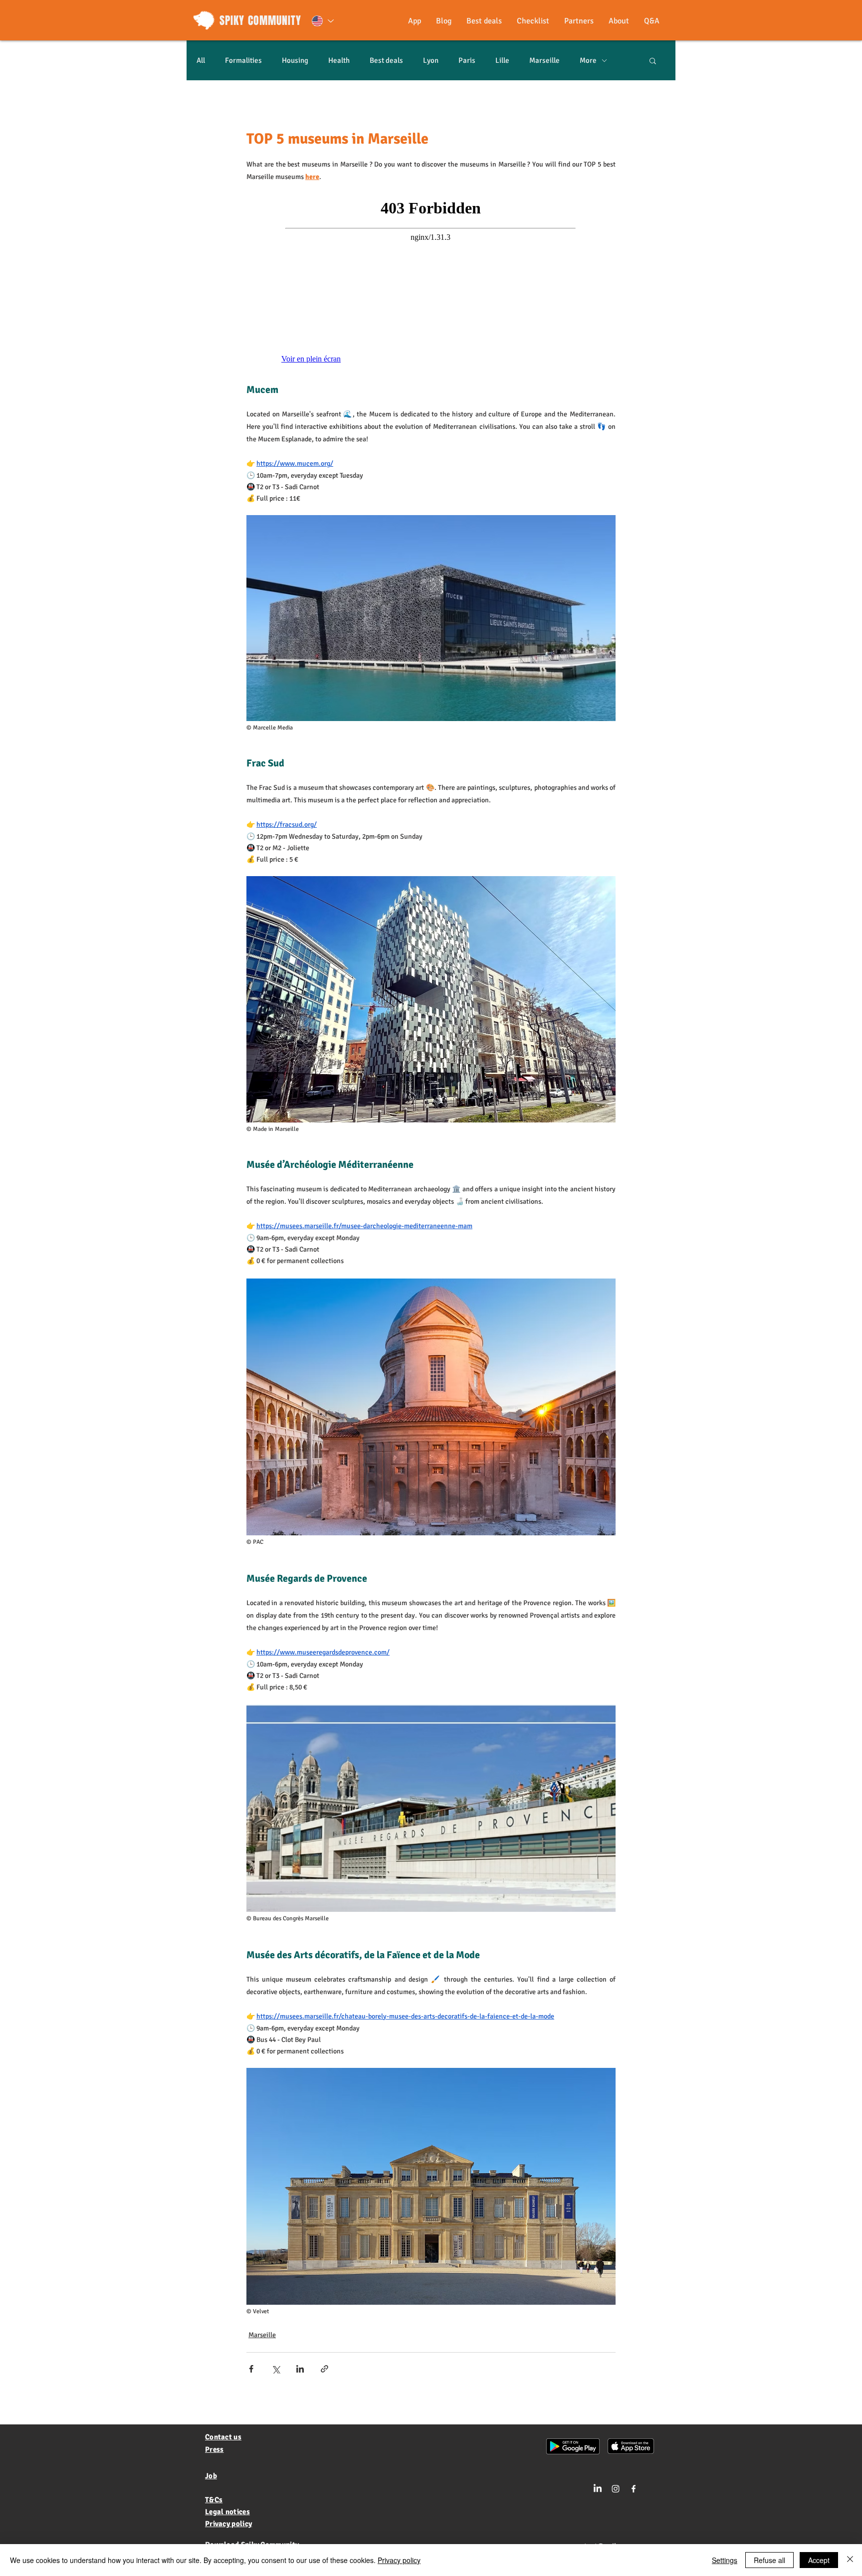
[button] (653, 60)
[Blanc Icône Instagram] (616, 2489)
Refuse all (769, 2560)
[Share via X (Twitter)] (276, 2369)
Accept (819, 2560)
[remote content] (431, 283)
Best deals (386, 60)
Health (339, 60)
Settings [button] (725, 2560)
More (588, 60)
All (201, 60)
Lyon (431, 60)
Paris (467, 60)
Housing (295, 60)
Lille (502, 60)
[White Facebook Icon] (634, 2489)
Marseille (544, 60)
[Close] (850, 2560)
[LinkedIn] (598, 2489)
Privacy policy (399, 2560)
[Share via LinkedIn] (300, 2369)
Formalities (243, 60)
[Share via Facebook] (251, 2369)
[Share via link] (324, 2369)
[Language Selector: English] (322, 21)
